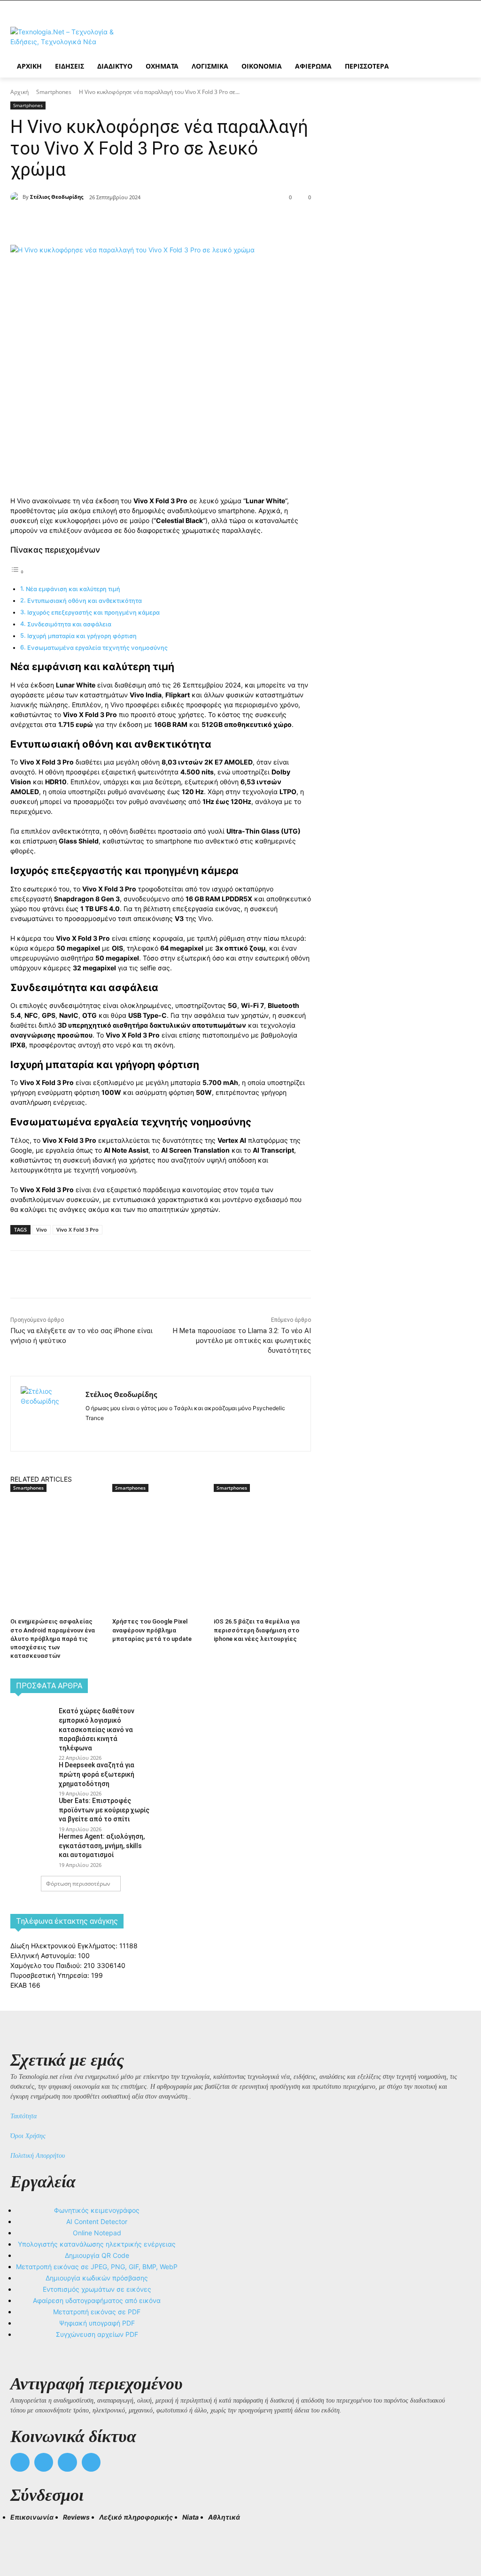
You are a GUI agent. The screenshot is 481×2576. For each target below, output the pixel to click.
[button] (22, 2534)
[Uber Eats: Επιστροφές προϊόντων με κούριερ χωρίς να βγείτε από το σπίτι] (31, 1810)
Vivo (42, 1229)
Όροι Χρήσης (28, 2136)
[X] (116, 221)
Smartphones (54, 92)
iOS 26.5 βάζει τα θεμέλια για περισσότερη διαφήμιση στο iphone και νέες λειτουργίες (257, 1630)
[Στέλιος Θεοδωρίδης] (16, 197)
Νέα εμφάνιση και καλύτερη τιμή (73, 589)
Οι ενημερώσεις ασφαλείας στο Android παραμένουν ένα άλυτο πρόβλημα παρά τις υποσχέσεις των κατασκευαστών (53, 1639)
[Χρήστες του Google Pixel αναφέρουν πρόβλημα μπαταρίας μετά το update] (159, 1526)
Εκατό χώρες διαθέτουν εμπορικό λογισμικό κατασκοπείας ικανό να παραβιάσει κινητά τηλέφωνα (97, 1729)
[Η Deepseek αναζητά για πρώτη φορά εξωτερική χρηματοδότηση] (31, 1774)
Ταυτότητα (23, 2116)
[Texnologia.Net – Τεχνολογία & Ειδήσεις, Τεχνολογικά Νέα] (66, 37)
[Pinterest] (137, 221)
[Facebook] (94, 221)
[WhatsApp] (159, 221)
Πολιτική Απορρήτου (38, 2156)
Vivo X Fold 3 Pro (78, 1229)
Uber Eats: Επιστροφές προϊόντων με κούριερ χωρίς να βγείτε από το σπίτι (104, 1810)
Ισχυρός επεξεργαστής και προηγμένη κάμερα (93, 613)
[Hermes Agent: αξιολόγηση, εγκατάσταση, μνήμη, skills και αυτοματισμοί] (31, 1846)
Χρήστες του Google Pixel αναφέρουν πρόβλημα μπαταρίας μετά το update (152, 1630)
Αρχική (19, 92)
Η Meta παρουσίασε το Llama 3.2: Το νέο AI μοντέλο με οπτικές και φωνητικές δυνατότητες (242, 1341)
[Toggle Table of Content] (17, 572)
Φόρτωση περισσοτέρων (78, 1884)
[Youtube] (91, 2463)
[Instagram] (105, 1433)
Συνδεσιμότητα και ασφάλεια (69, 624)
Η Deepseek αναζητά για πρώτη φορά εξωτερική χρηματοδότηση (97, 1774)
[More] (181, 221)
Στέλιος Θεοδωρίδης (57, 197)
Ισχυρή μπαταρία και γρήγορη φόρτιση (82, 636)
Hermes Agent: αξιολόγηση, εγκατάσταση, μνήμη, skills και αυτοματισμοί (102, 1846)
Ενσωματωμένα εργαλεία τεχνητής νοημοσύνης (97, 648)
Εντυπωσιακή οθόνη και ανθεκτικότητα (85, 601)
